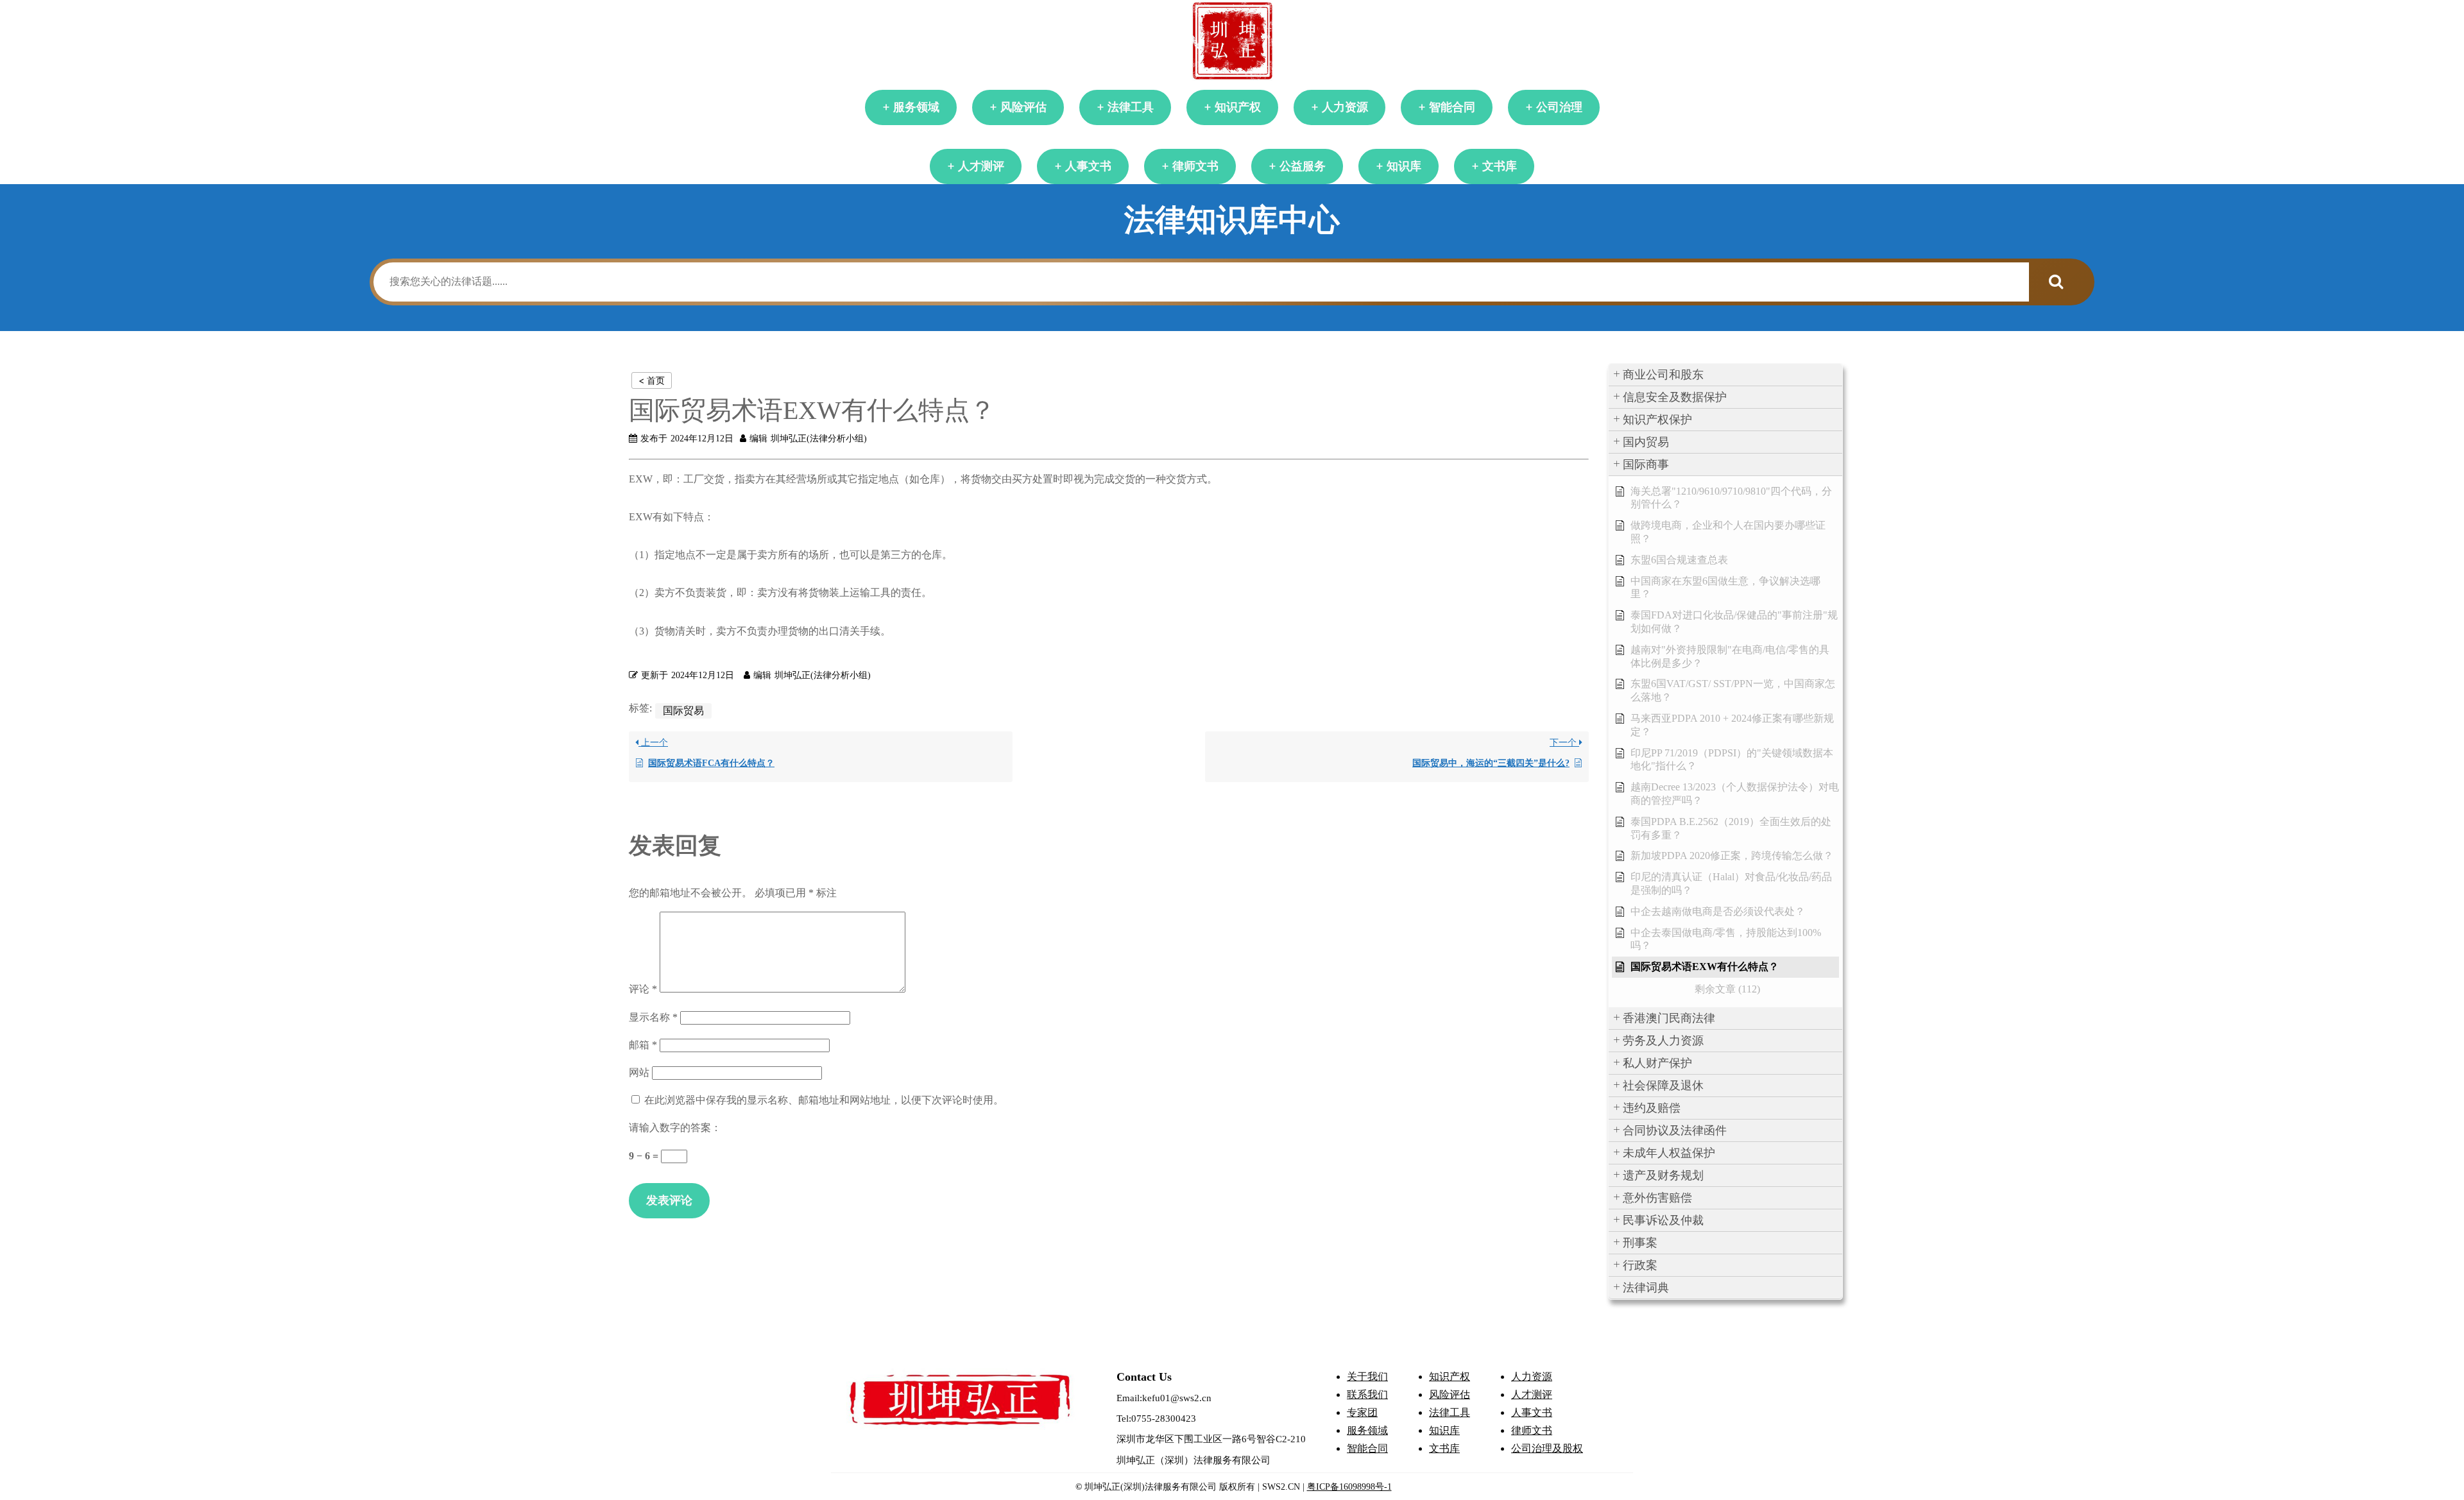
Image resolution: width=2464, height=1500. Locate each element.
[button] (1725, 375)
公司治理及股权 (1547, 1448)
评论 (643, 989)
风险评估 (1023, 107)
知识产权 (1238, 107)
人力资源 (1345, 107)
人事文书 (1088, 166)
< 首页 (652, 380)
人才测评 (981, 166)
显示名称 (653, 1017)
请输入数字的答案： (675, 1128)
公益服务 (1303, 166)
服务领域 (916, 107)
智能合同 (1452, 107)
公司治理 (1559, 107)
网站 (639, 1072)
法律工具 (1131, 107)
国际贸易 (683, 711)
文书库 (1500, 166)
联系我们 (1367, 1394)
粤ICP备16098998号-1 (1349, 1487)
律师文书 (1195, 166)
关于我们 (1367, 1376)
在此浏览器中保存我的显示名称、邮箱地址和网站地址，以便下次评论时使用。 (824, 1100)
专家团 (1362, 1412)
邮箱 (643, 1045)
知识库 (1404, 166)
